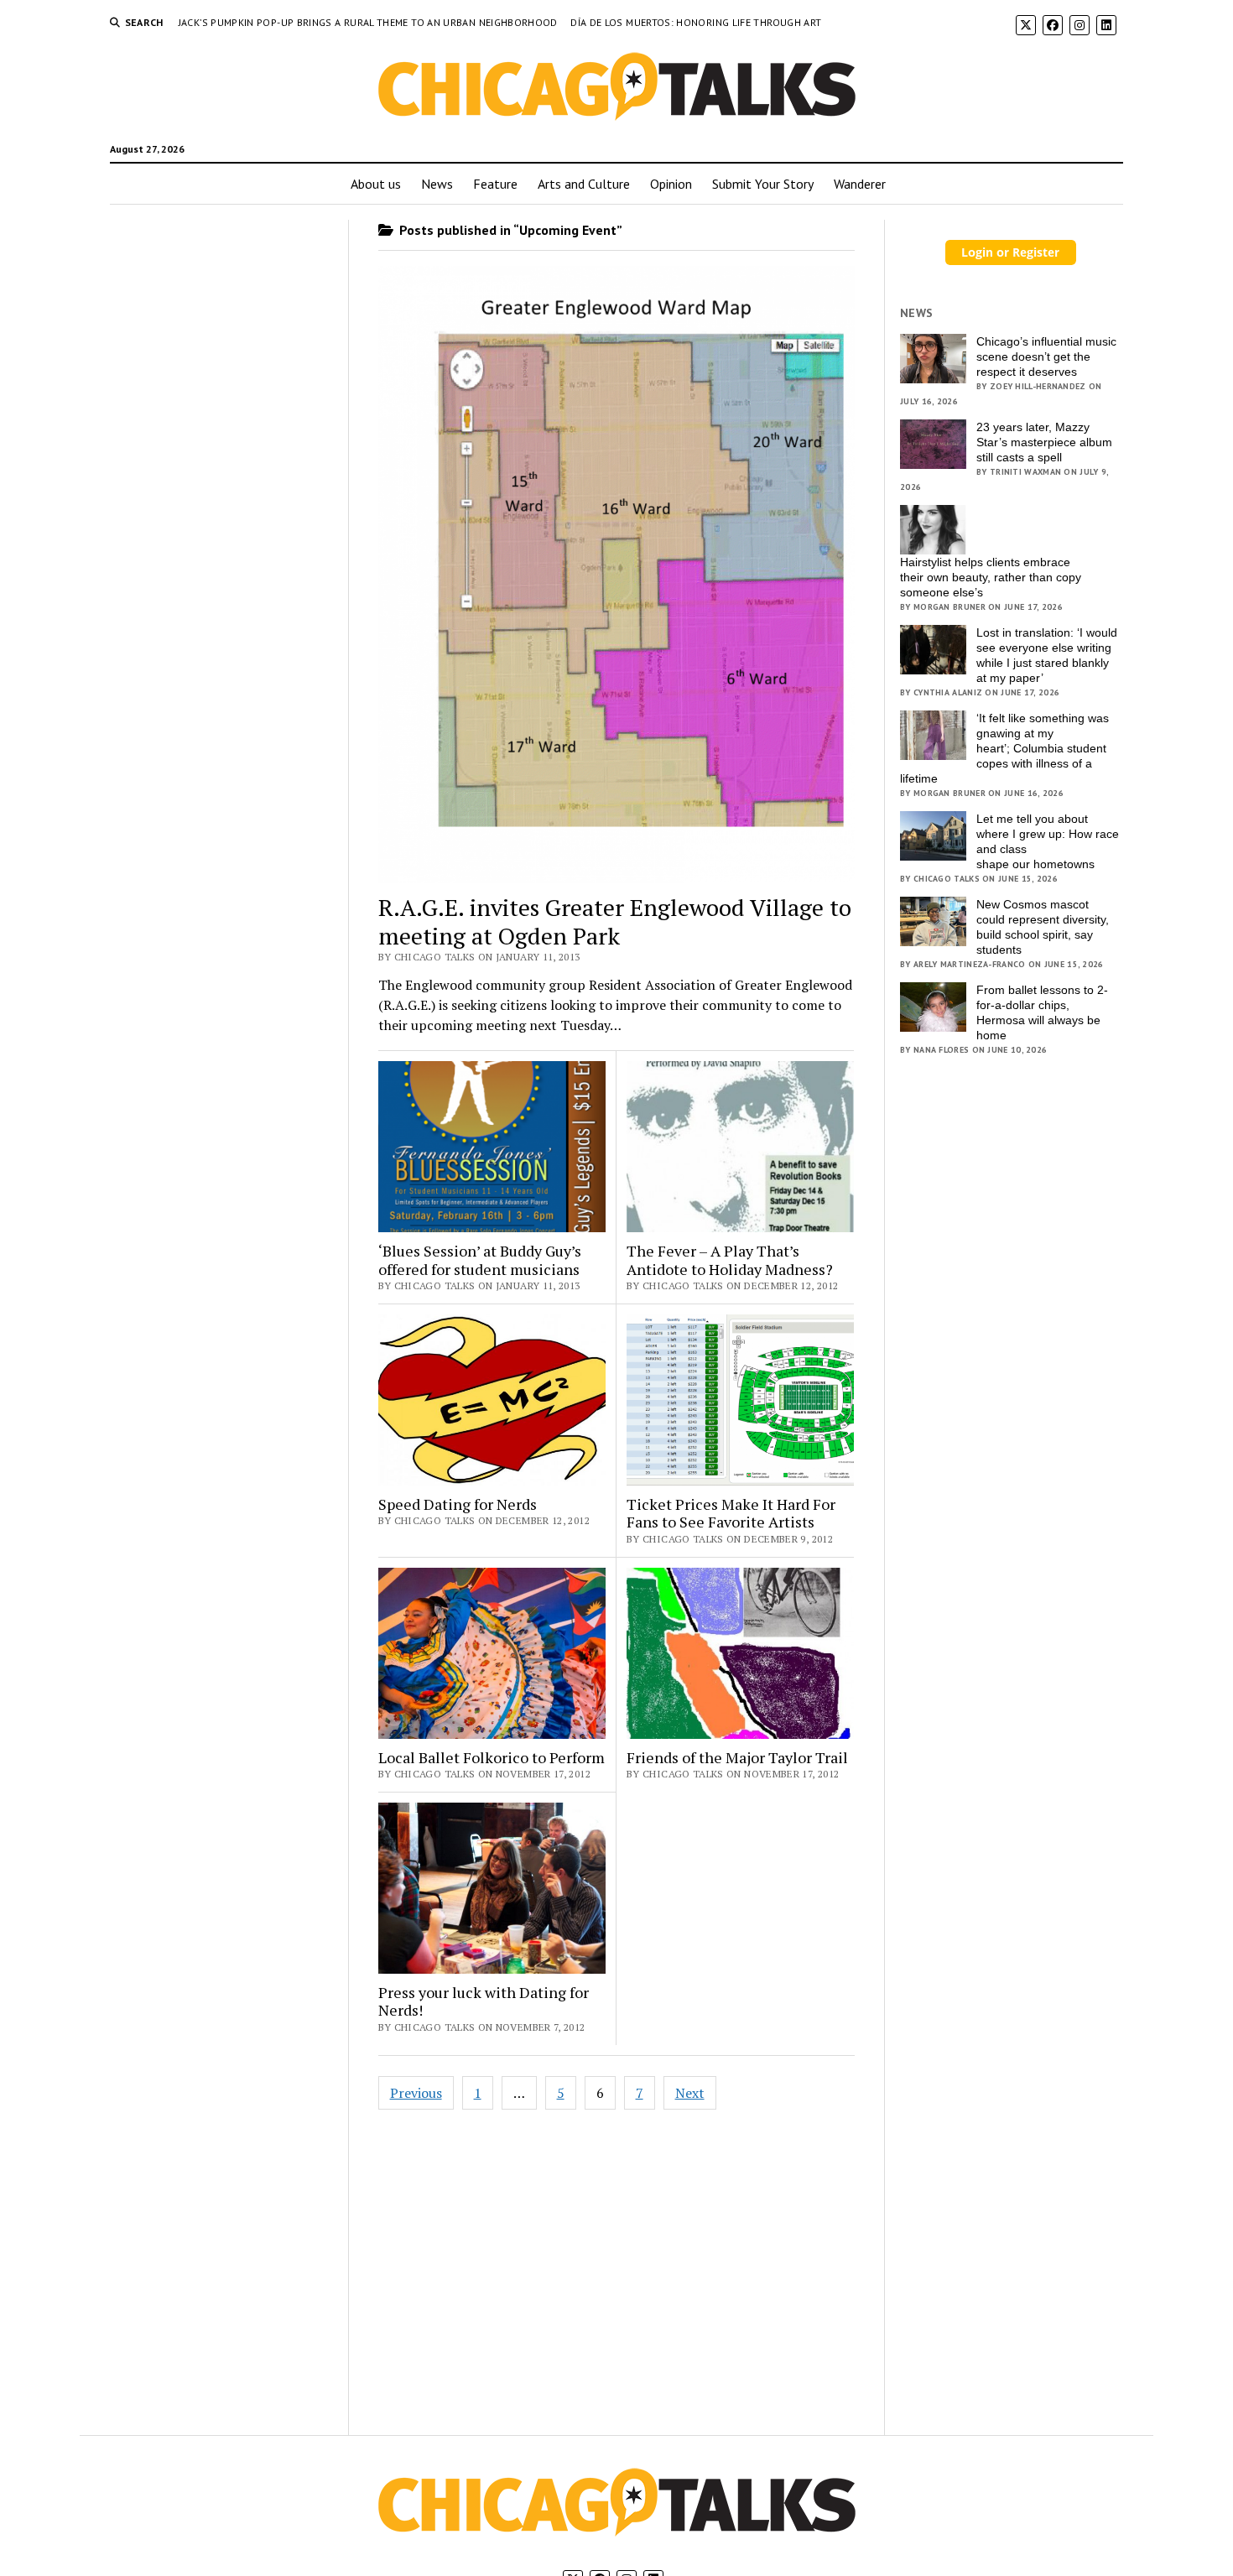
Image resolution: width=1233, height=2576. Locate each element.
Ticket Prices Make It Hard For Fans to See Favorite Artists (731, 1514)
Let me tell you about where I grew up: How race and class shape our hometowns (1048, 841)
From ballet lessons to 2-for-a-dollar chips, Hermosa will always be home (1042, 1012)
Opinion (671, 184)
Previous (416, 2093)
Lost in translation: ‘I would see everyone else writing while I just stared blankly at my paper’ (1047, 655)
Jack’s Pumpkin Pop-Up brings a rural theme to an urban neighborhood (369, 22)
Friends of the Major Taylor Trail (737, 1758)
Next (690, 2093)
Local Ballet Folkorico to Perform (492, 1758)
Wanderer (860, 184)
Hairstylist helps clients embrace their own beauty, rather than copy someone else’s (991, 577)
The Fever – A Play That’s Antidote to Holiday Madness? (730, 1260)
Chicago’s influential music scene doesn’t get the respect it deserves (1046, 356)
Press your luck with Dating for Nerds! (484, 2002)
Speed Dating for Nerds (458, 1505)
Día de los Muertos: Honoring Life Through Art (696, 22)
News (437, 184)
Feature (495, 184)
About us (376, 184)
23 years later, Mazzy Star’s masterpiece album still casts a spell (1044, 442)
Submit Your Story (763, 184)
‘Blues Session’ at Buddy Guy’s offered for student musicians (480, 1260)
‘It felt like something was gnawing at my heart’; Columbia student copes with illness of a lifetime (1004, 748)
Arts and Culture (584, 184)
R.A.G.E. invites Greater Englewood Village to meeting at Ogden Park (615, 921)
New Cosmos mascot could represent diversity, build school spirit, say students (1043, 927)
